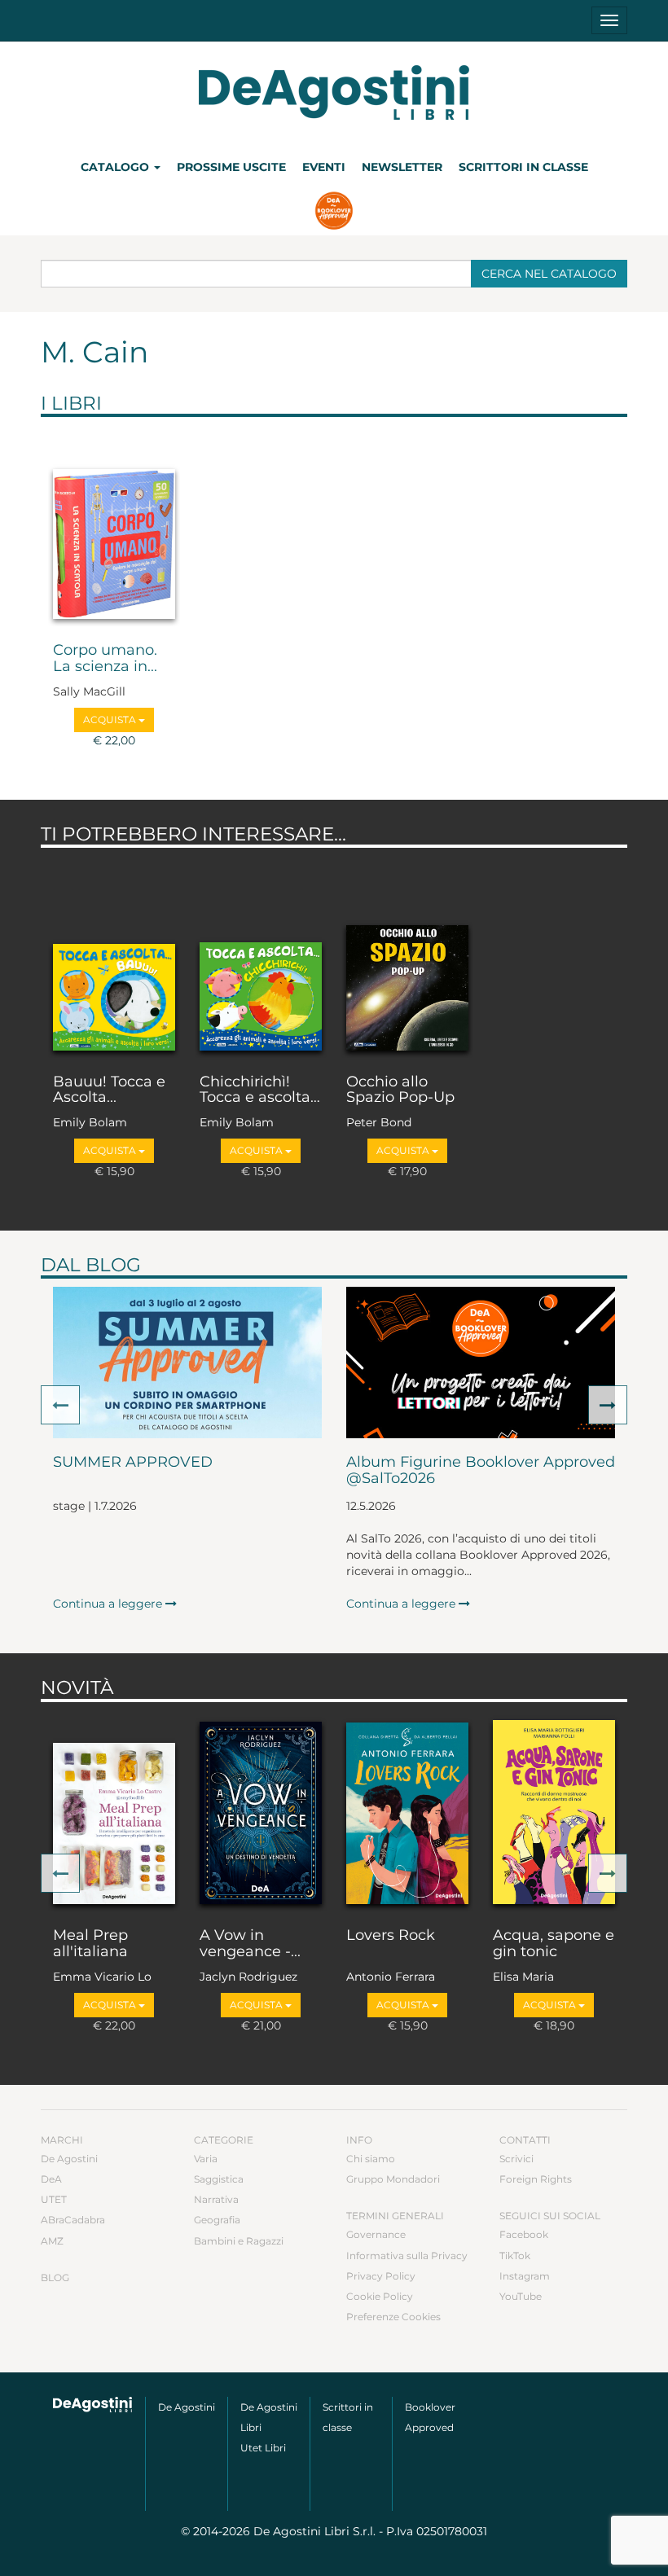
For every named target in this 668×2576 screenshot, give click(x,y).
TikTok (515, 2256)
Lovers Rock (391, 1936)
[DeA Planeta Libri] (93, 2405)
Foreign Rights (536, 2179)
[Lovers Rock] (407, 1811)
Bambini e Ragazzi (239, 2241)
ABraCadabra (73, 2220)
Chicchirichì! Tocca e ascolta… (260, 1091)
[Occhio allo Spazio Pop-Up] (407, 957)
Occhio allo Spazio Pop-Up (400, 1091)
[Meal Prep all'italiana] (114, 1811)
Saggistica (219, 2179)
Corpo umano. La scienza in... (105, 659)
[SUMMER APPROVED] (187, 1363)
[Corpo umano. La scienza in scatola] (114, 526)
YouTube (521, 2296)
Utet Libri (263, 2448)
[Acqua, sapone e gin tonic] (554, 1811)
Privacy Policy (381, 2276)
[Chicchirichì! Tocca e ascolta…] (261, 957)
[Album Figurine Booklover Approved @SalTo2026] (481, 1363)
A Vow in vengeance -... (250, 1944)
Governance (376, 2234)
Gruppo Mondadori (393, 2179)
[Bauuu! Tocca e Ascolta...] (114, 957)
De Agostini (69, 2159)
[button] (60, 1405)
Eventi (324, 167)
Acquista (111, 720)
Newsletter (402, 167)
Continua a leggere (109, 1604)
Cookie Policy (380, 2296)
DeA (51, 2179)
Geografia (217, 2220)
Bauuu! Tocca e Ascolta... (109, 1091)
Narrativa (216, 2199)
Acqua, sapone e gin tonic (554, 1944)
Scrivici (516, 2159)
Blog (55, 2278)
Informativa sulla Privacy (407, 2256)
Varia (206, 2159)
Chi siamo (371, 2159)
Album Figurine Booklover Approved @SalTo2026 (481, 1471)
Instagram (525, 2276)
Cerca (549, 274)
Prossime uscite (231, 167)
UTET (54, 2199)
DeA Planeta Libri (334, 92)
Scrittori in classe (523, 167)
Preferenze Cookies (393, 2317)
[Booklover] (334, 213)
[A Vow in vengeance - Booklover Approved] (261, 1811)
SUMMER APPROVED (133, 1463)
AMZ (52, 2241)
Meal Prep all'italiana (90, 1944)
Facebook (524, 2234)
